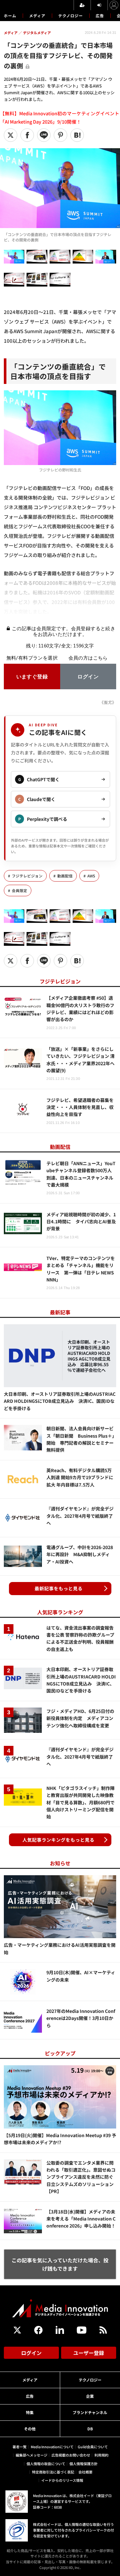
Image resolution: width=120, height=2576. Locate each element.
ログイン (31, 2353)
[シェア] (27, 135)
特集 (30, 2412)
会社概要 (85, 2472)
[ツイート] (11, 135)
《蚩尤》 (108, 702)
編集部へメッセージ (32, 2455)
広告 (100, 15)
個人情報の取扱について (46, 2464)
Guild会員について (93, 2447)
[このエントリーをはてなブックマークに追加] (77, 135)
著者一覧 (20, 2447)
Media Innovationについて (52, 2447)
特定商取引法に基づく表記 (53, 2472)
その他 (30, 2429)
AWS (91, 876)
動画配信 (65, 876)
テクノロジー (71, 15)
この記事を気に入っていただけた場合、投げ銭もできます (60, 2264)
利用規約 (101, 2455)
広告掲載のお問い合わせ (71, 2455)
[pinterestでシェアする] (60, 135)
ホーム (10, 16)
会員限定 (20, 891)
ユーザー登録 (89, 2353)
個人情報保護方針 (84, 2464)
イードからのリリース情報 (62, 2480)
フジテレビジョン (27, 876)
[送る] (44, 135)
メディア (37, 15)
